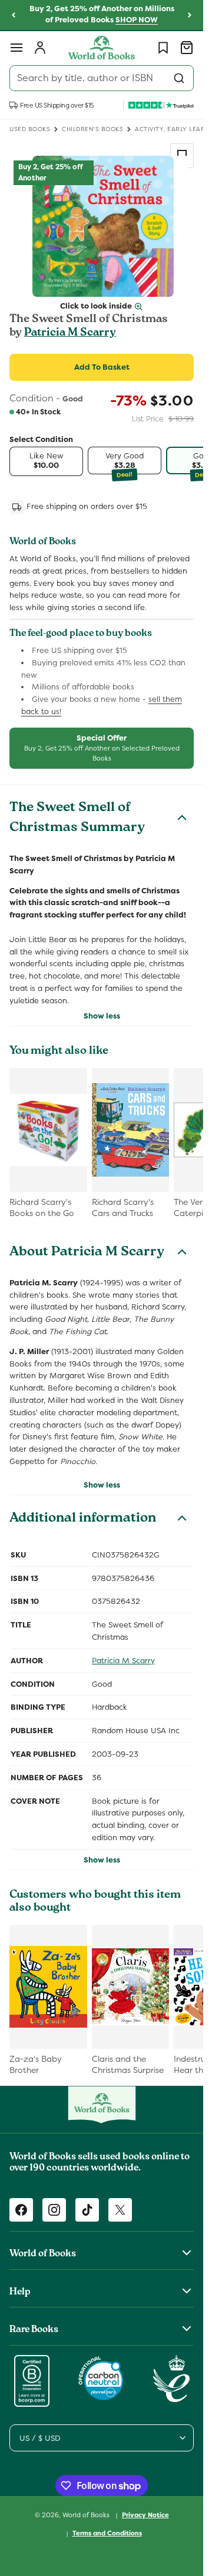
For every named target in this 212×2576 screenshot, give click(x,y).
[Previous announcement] (14, 15)
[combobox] (102, 78)
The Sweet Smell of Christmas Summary (77, 819)
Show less (102, 1016)
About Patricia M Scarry (87, 1253)
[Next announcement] (190, 15)
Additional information (83, 1519)
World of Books (87, 2515)
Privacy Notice (145, 2515)
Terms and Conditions (107, 2533)
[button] (16, 48)
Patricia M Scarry (70, 333)
